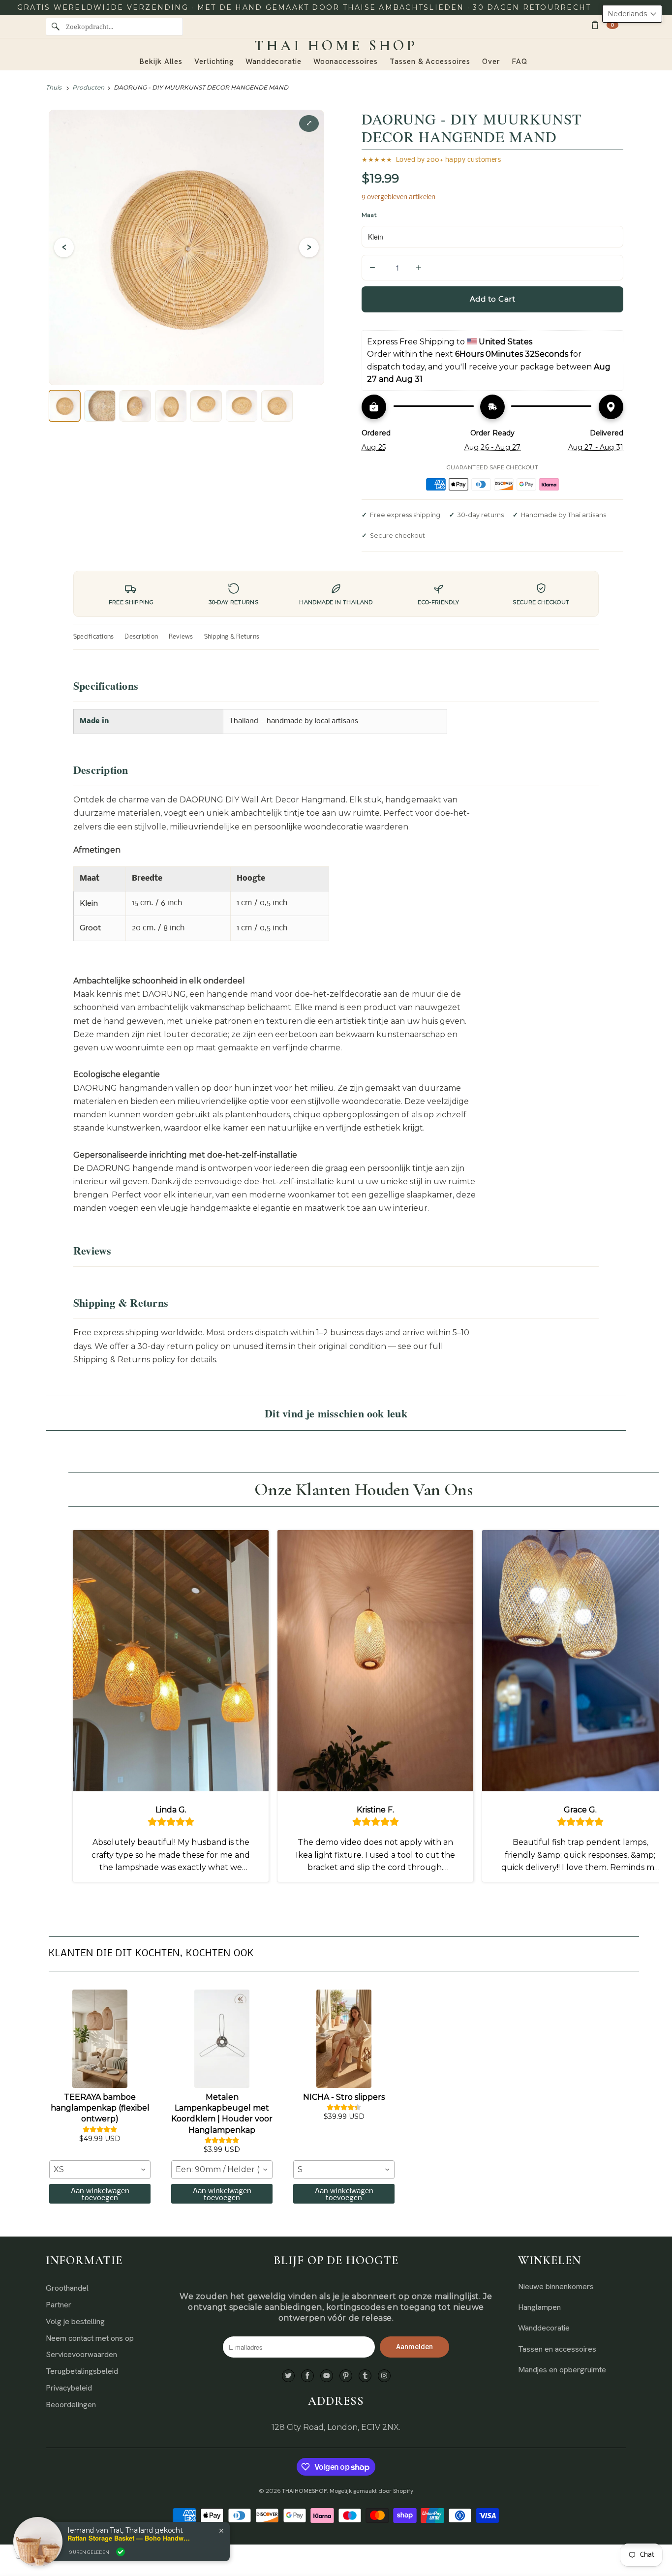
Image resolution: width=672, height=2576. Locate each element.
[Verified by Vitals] (121, 2552)
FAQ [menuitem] (520, 61)
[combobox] (100, 2170)
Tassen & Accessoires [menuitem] (430, 61)
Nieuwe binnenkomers (556, 2286)
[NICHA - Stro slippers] (344, 2039)
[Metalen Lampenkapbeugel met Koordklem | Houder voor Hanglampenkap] (222, 2039)
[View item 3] (135, 406)
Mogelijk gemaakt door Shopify (371, 2491)
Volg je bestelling (75, 2321)
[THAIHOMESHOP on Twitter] (288, 2376)
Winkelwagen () (612, 25)
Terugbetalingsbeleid (82, 2371)
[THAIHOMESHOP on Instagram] (384, 2376)
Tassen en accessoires (557, 2349)
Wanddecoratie (544, 2328)
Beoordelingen (71, 2405)
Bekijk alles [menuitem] (161, 61)
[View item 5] (206, 406)
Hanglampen (539, 2307)
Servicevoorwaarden (81, 2354)
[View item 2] (100, 406)
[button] (632, 14)
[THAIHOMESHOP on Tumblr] (365, 2376)
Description (141, 637)
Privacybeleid (69, 2388)
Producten (88, 87)
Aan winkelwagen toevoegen (100, 2195)
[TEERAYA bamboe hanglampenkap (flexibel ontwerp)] (100, 2039)
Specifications (93, 637)
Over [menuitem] (491, 61)
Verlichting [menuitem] (214, 61)
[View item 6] (242, 406)
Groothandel (67, 2288)
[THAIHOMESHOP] (336, 46)
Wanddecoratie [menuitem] (274, 61)
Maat (369, 215)
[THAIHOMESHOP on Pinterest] (346, 2376)
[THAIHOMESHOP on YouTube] (327, 2376)
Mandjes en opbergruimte (562, 2370)
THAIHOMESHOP (304, 2491)
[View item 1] (64, 406)
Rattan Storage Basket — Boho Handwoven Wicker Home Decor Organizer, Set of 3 (129, 2538)
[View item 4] (171, 406)
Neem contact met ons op (90, 2338)
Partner (59, 2305)
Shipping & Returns (232, 637)
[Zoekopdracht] (56, 27)
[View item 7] (277, 406)
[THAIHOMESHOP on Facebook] (307, 2376)
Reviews (181, 637)
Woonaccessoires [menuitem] (346, 61)
